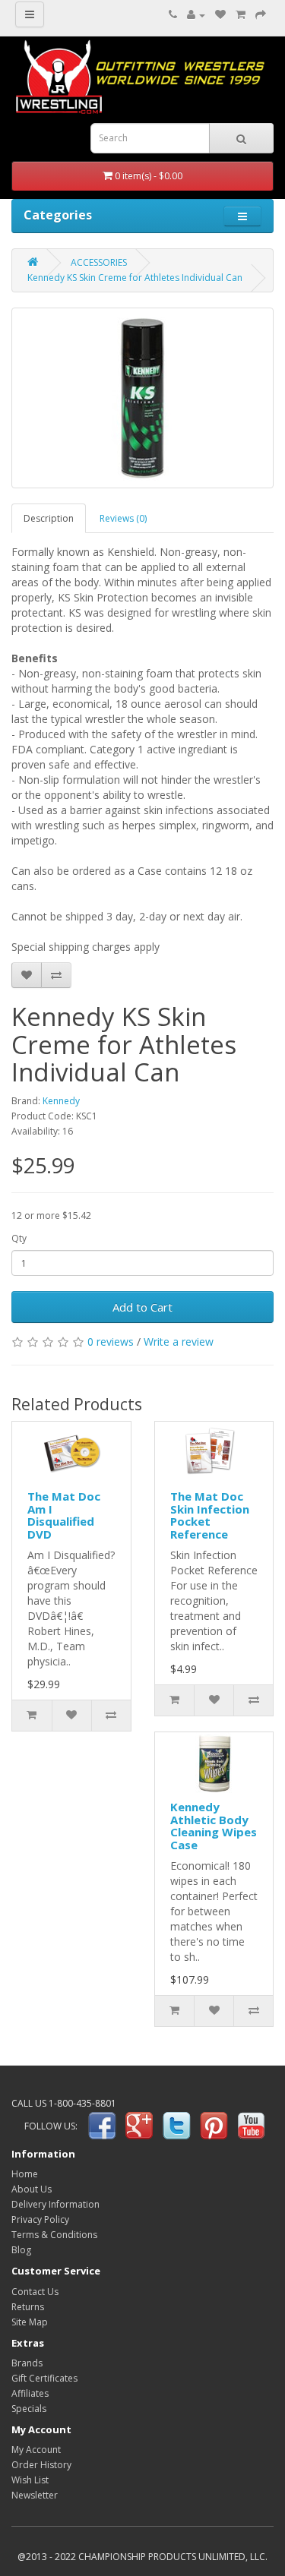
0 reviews (111, 1342)
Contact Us (35, 2292)
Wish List (30, 2480)
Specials (29, 2409)
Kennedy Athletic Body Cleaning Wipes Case (214, 1826)
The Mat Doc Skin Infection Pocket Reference (210, 1515)
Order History (41, 2465)
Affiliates (30, 2393)
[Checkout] (261, 15)
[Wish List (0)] (220, 15)
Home (25, 2174)
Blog (21, 2250)
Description (49, 518)
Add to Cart (142, 1307)
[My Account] (196, 15)
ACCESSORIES (99, 262)
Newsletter (35, 2495)
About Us (32, 2189)
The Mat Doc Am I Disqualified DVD (64, 1515)
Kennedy (61, 1101)
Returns (28, 2307)
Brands (27, 2363)
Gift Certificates (44, 2378)
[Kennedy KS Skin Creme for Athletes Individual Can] (142, 398)
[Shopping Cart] (241, 15)
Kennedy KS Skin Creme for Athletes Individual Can (135, 278)
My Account (36, 2450)
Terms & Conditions (54, 2235)
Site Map (30, 2322)
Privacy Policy (40, 2219)
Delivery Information (55, 2204)
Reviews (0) (123, 518)
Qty (19, 1238)
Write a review (179, 1342)
